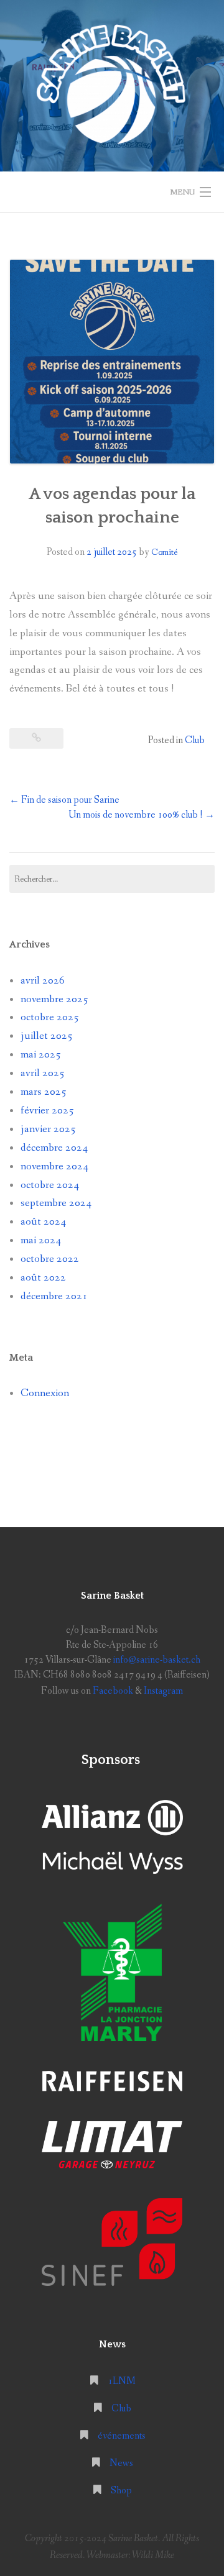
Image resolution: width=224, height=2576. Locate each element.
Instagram (163, 1691)
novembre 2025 (54, 999)
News (121, 2463)
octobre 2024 (50, 1185)
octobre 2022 (50, 1259)
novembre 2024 (54, 1167)
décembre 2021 (54, 1296)
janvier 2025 (48, 1129)
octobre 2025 (50, 1017)
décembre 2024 (54, 1148)
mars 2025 (44, 1092)
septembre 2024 (56, 1203)
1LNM (122, 2381)
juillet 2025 (47, 1036)
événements (122, 2436)
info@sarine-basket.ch (156, 1660)
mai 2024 (41, 1240)
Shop (121, 2491)
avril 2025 (43, 1073)
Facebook (113, 1691)
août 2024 (43, 1222)
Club (195, 740)
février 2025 (47, 1111)
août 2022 (43, 1278)
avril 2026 (43, 981)
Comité (165, 552)
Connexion (45, 1393)
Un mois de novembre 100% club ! (142, 815)
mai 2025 (41, 1055)
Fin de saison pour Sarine (64, 800)
